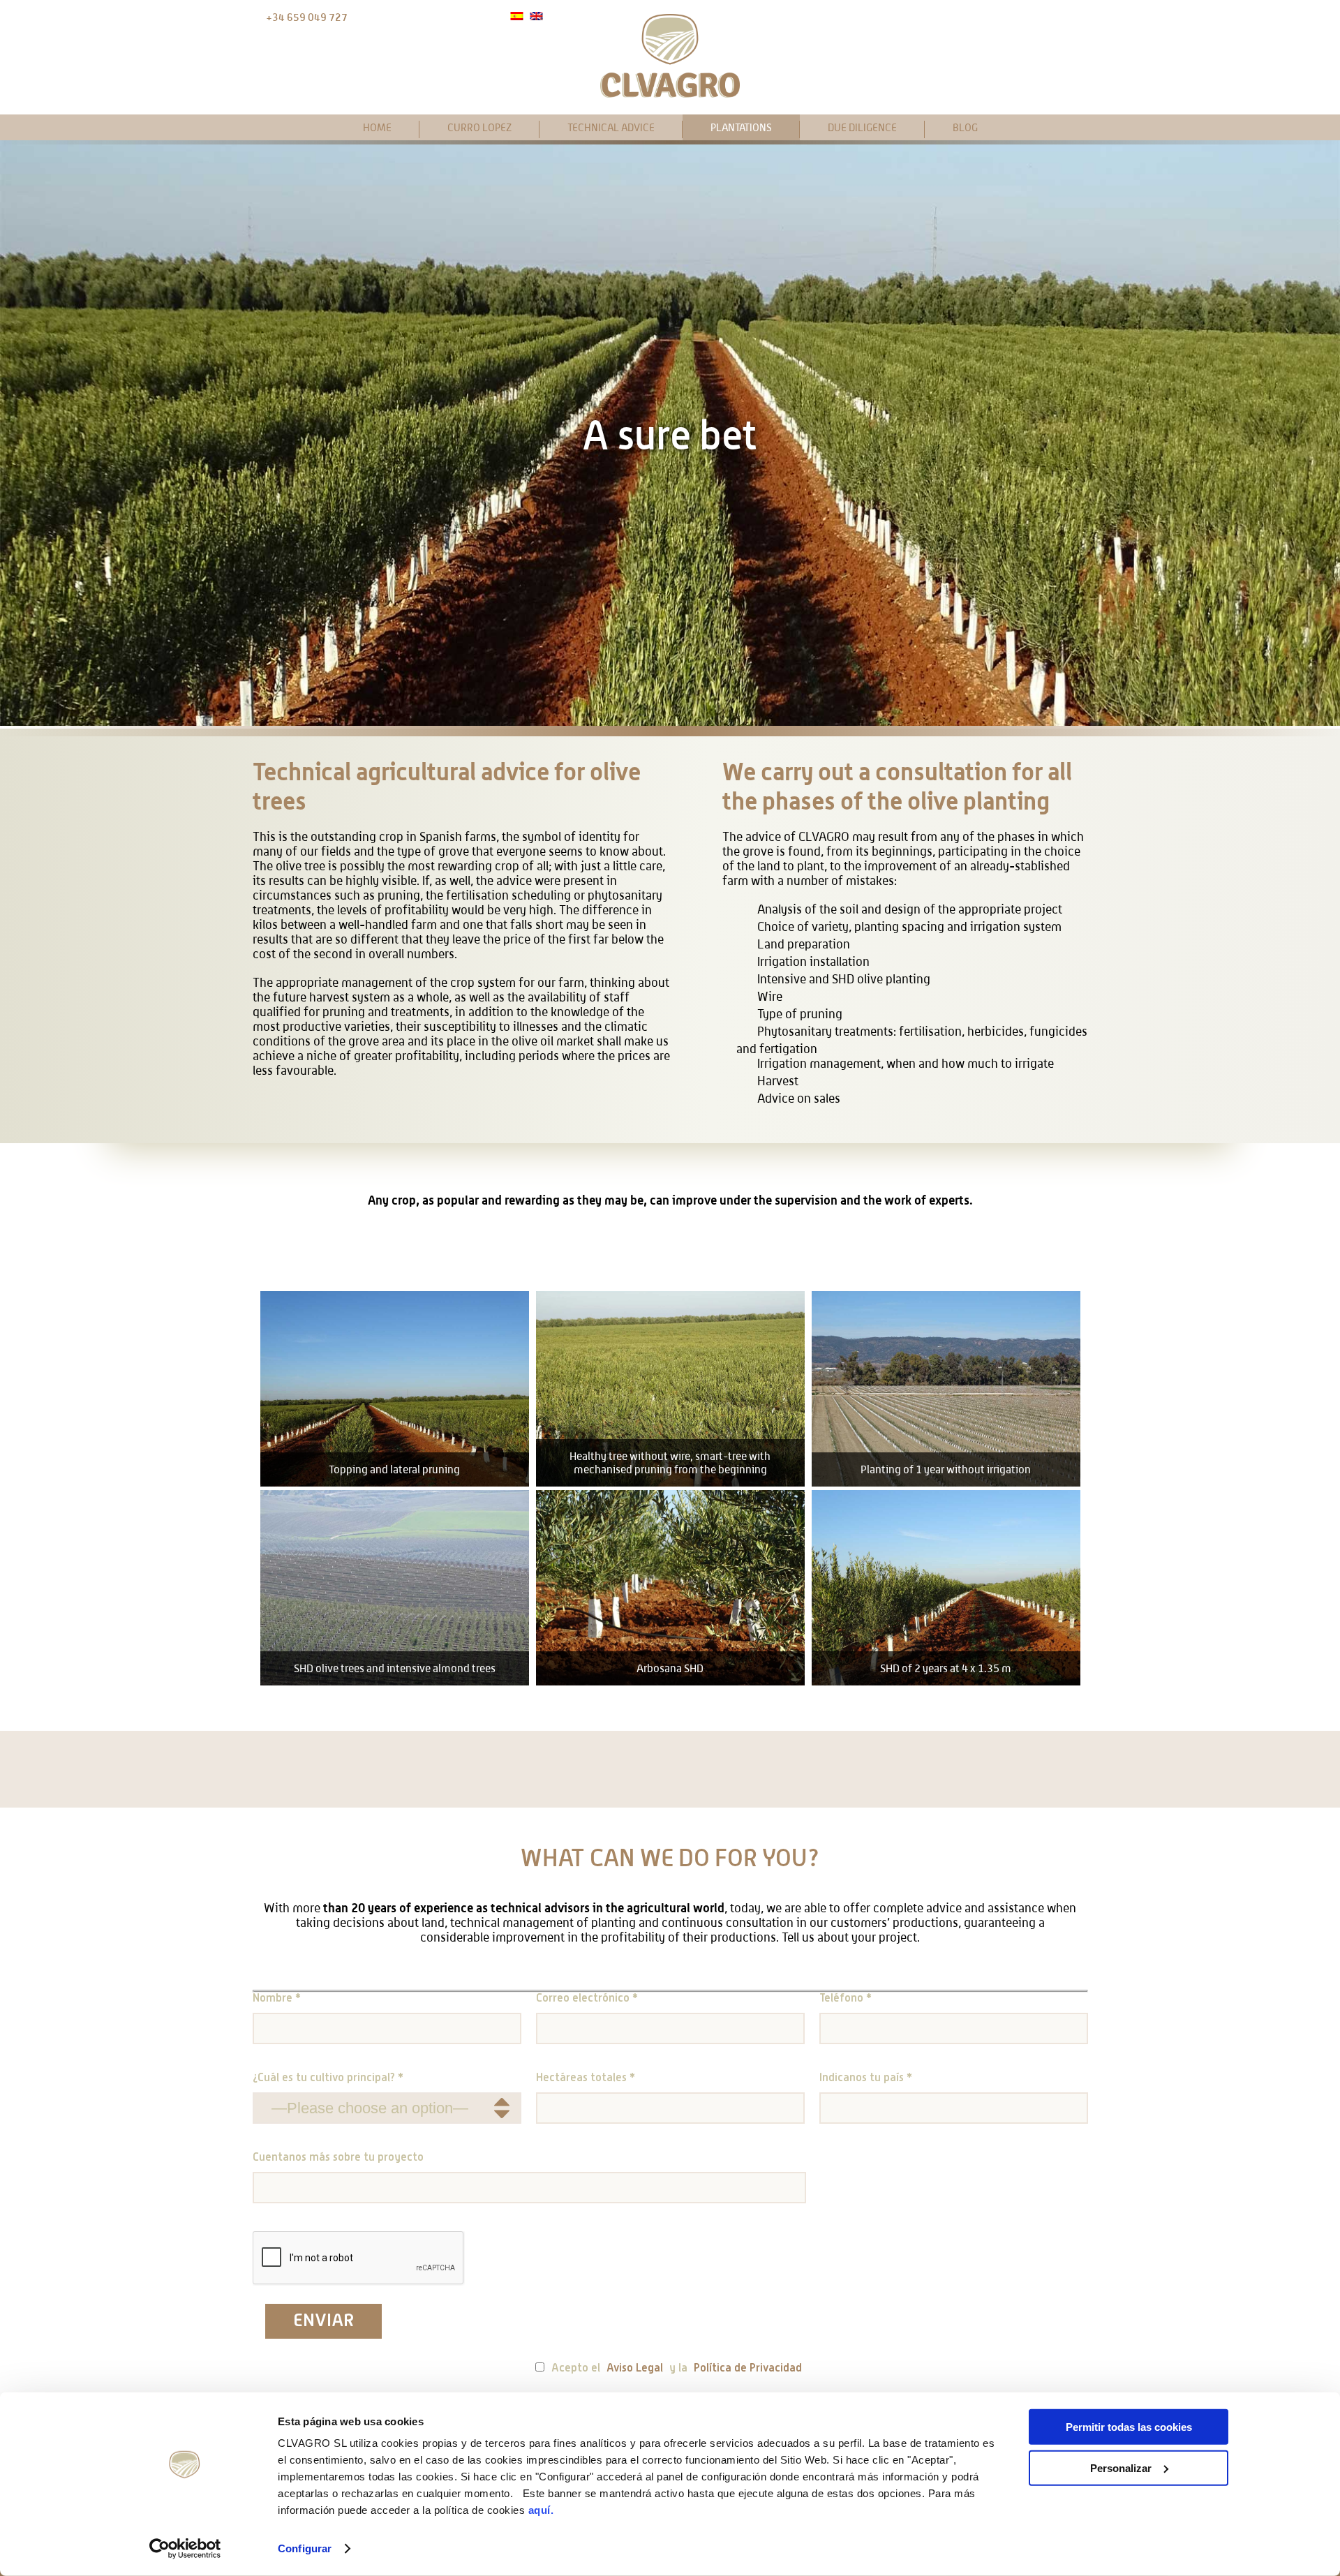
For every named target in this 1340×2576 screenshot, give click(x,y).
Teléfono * (846, 1999)
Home (377, 127)
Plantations (741, 127)
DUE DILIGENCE (862, 127)
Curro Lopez (479, 127)
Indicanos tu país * (866, 2078)
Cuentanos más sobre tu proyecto (338, 2158)
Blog (965, 127)
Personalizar (1121, 2467)
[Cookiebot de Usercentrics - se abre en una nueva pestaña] (185, 2549)
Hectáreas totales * (586, 2078)
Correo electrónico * (587, 1999)
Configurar (305, 2548)
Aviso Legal (635, 2369)
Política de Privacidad (748, 2369)
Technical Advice (611, 127)
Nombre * (277, 1999)
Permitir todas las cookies (1129, 2427)
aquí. (541, 2510)
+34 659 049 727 (307, 17)
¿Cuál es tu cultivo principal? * (328, 2078)
